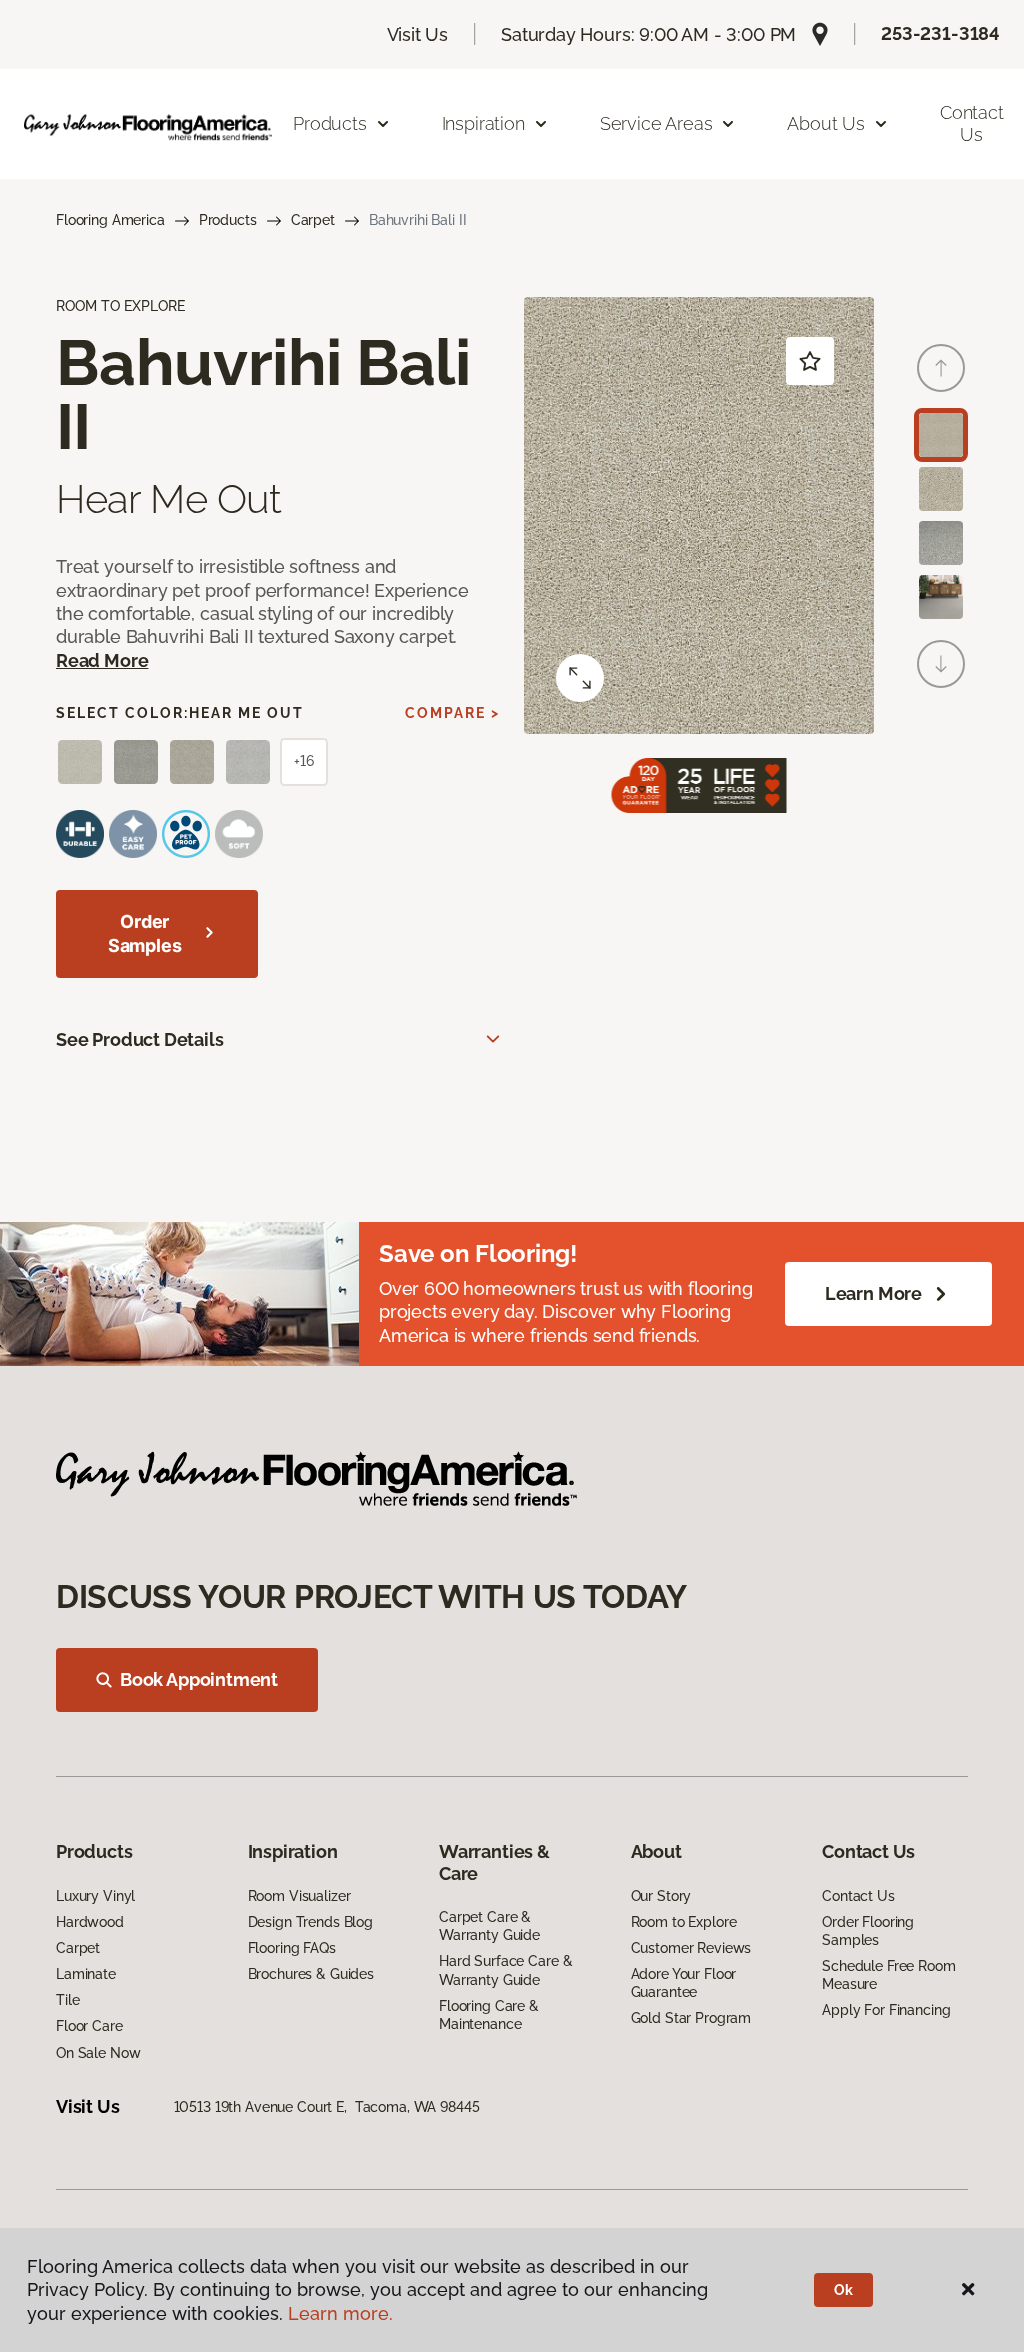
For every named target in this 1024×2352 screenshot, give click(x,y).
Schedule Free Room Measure (888, 1975)
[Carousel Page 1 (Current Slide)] (941, 435)
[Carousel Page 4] (941, 597)
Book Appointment (199, 1679)
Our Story (661, 1896)
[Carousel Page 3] (941, 543)
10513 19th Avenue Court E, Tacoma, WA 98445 (327, 2107)
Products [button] (330, 123)
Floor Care (89, 2026)
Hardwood (90, 1922)
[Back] (941, 368)
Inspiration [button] (483, 123)
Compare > (452, 713)
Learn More (873, 1293)
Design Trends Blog (310, 1922)
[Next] (941, 664)
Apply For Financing (886, 2010)
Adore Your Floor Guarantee (684, 1983)
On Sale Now (98, 2053)
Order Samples (145, 933)
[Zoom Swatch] (580, 678)
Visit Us (418, 34)
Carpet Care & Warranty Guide (489, 1926)
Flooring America (110, 220)
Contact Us (858, 1896)
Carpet (313, 220)
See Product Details (140, 1039)
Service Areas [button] (656, 123)
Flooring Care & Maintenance (489, 2015)
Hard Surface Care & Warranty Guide (505, 1970)
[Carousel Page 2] (941, 489)
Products (228, 220)
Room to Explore (684, 1922)
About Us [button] (826, 123)
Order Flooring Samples (868, 1931)
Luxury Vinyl (95, 1896)
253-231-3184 (940, 33)
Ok (843, 2290)
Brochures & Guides (311, 1974)
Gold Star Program (691, 2018)
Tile (67, 2000)
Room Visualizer (299, 1896)
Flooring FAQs (292, 1948)
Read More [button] (102, 660)
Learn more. (340, 2313)
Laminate (86, 1974)
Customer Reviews (691, 1948)
